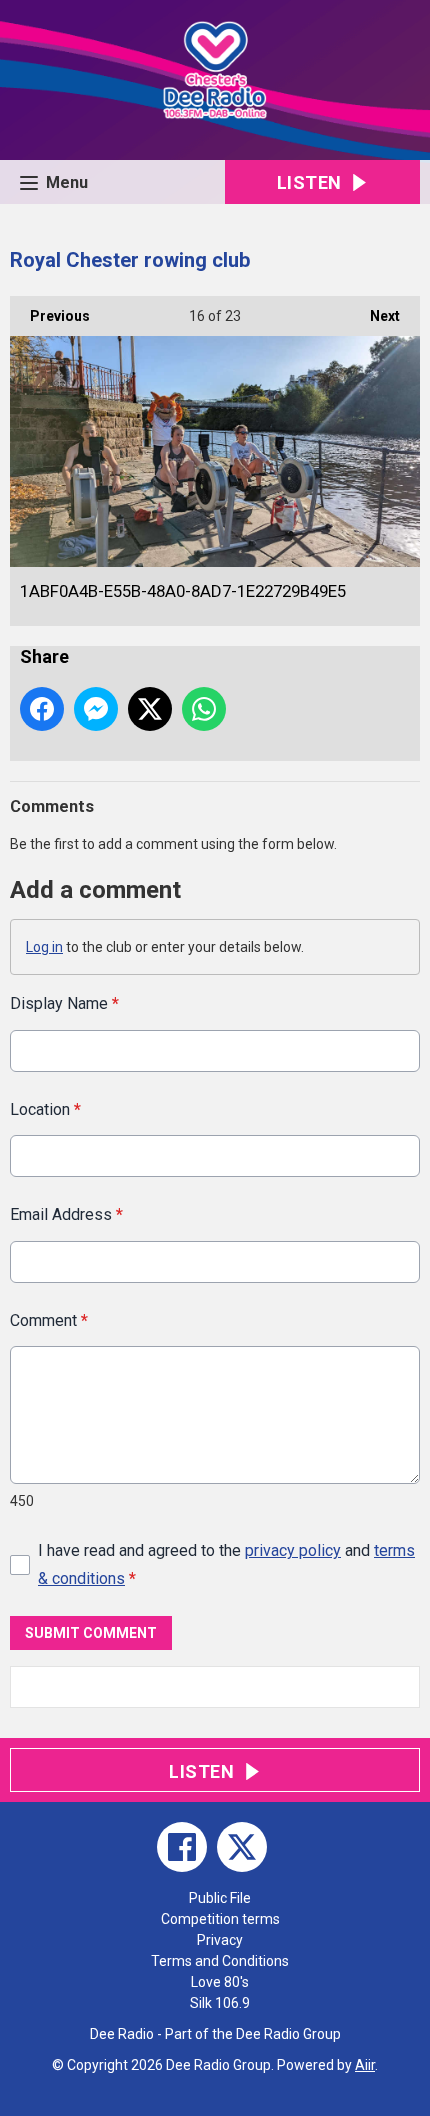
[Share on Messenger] (96, 709)
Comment (49, 1320)
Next (375, 316)
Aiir (365, 2065)
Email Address (66, 1214)
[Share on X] (150, 709)
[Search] (403, 1687)
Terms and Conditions (220, 1961)
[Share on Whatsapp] (204, 709)
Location (45, 1109)
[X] (242, 1847)
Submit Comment (91, 1633)
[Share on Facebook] (42, 709)
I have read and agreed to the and (226, 1564)
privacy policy (293, 1550)
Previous (50, 316)
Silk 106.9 (220, 2003)
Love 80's (220, 1982)
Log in (44, 947)
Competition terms (220, 1919)
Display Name (64, 1003)
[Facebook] (182, 1847)
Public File (220, 1898)
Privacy (220, 1940)
